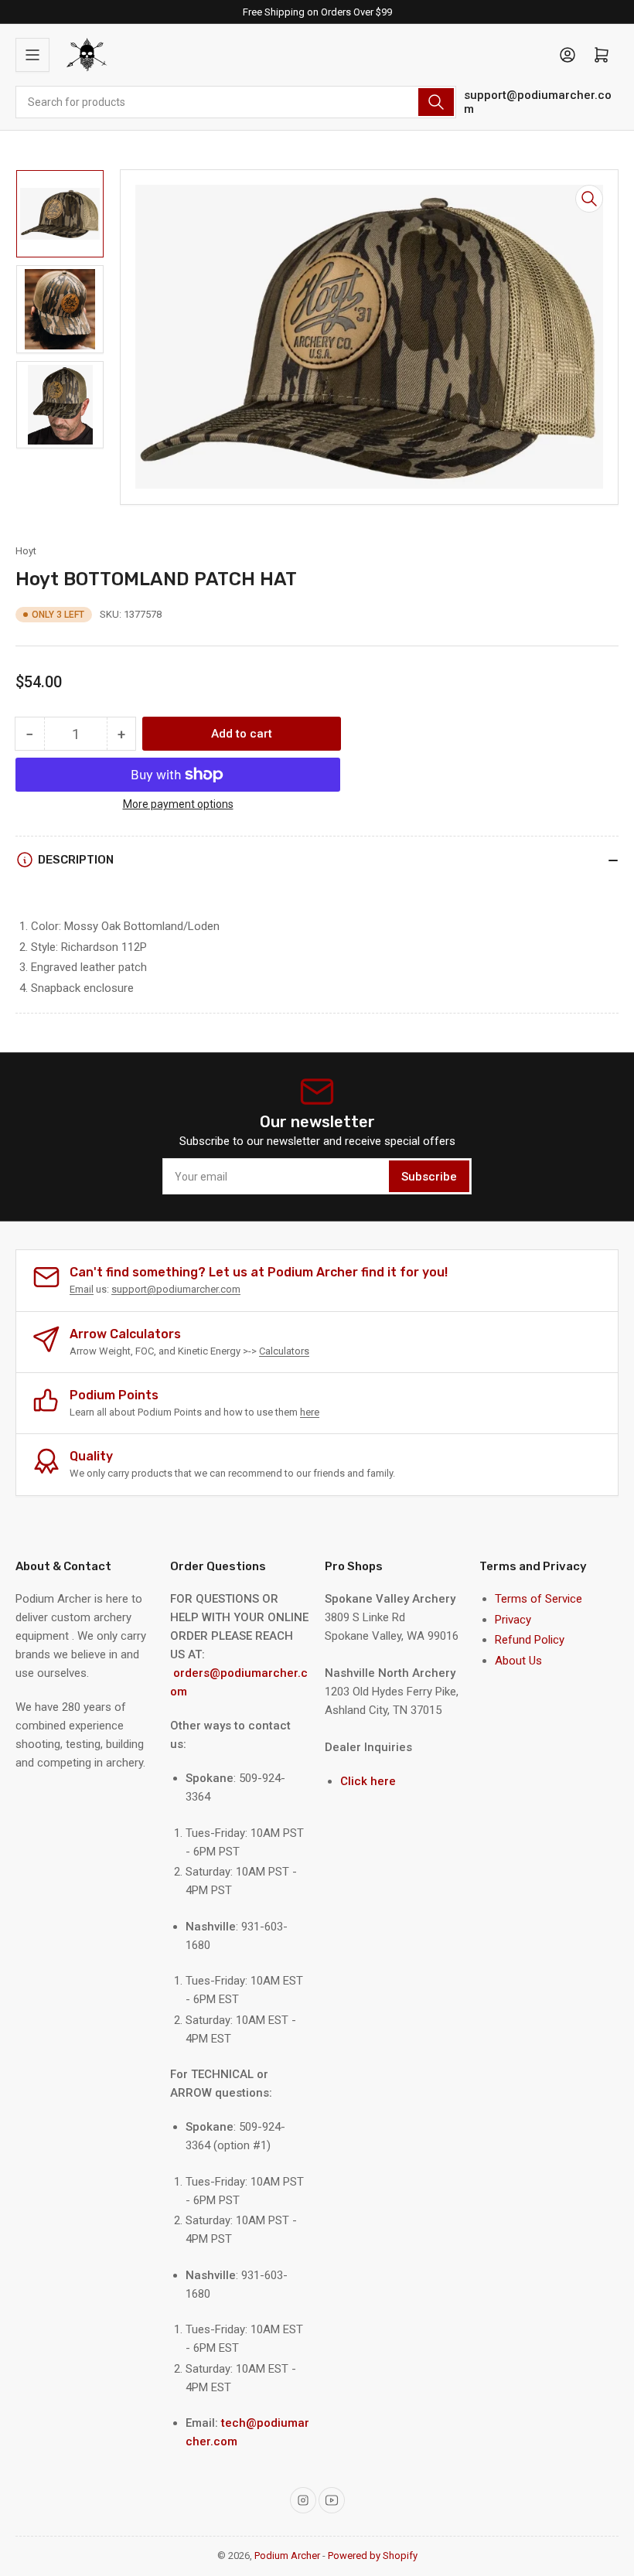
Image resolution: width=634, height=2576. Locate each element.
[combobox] (236, 102)
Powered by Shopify (373, 2556)
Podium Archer (287, 2556)
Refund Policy (530, 1640)
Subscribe (429, 1177)
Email (82, 1289)
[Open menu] (32, 55)
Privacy (513, 1620)
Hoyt (26, 551)
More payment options (178, 804)
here (310, 1412)
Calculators (284, 1351)
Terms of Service (539, 1599)
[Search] (436, 102)
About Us (518, 1661)
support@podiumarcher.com (538, 102)
